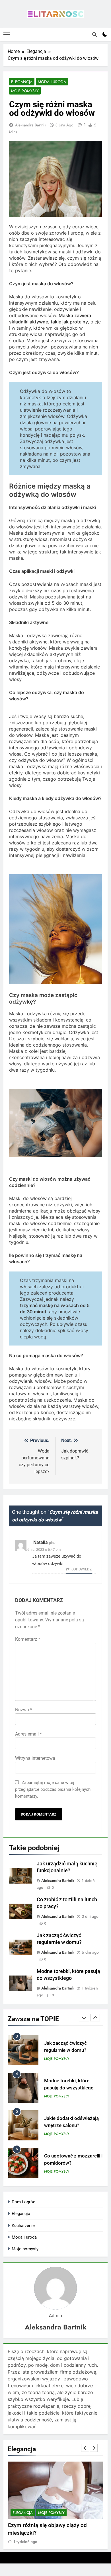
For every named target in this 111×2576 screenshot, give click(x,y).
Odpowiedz (82, 1569)
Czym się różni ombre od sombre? (50, 2525)
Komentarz (28, 1639)
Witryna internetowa (35, 1758)
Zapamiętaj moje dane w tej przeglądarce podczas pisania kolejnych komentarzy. (53, 1789)
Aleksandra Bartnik (31, 125)
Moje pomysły (25, 91)
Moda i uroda (52, 82)
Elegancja (22, 82)
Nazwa (24, 1710)
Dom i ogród (23, 2202)
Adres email (28, 1734)
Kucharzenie (23, 2226)
